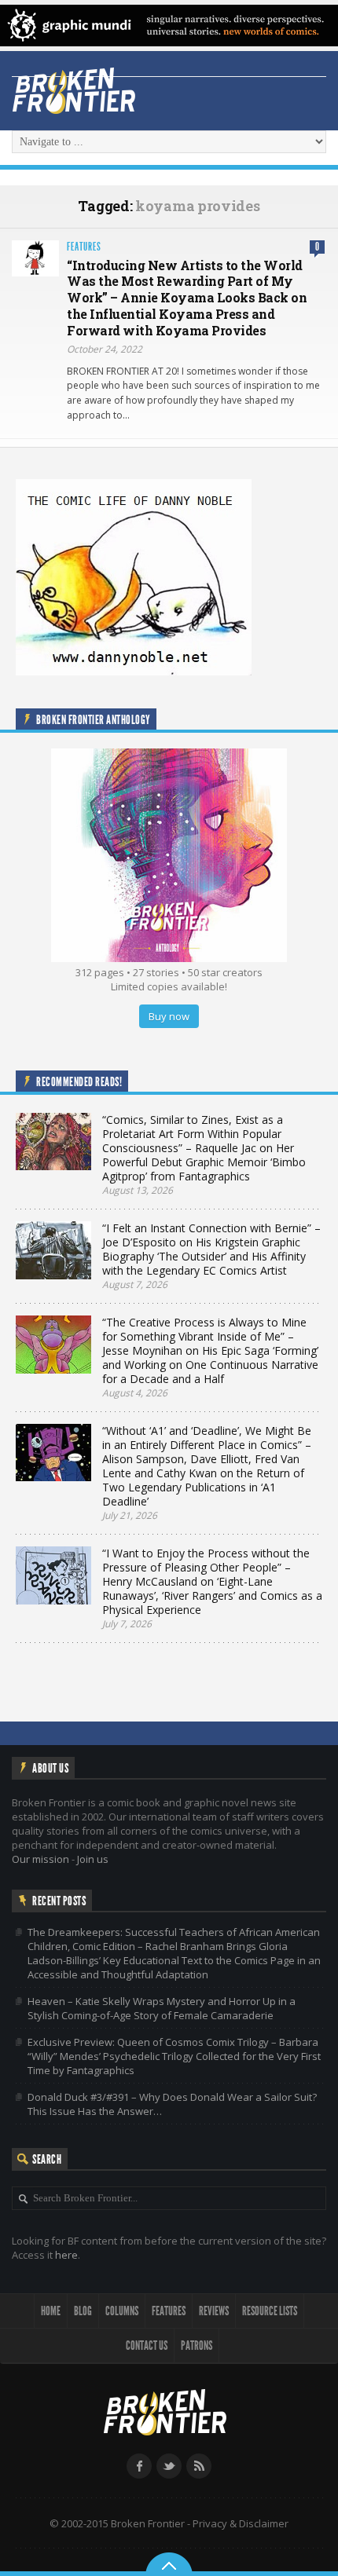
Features (84, 247)
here (66, 2255)
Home (51, 2311)
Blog (83, 2311)
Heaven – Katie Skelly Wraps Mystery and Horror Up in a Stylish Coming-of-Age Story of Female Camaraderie (162, 2008)
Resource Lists (270, 2311)
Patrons (197, 2345)
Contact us (147, 2345)
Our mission (40, 1859)
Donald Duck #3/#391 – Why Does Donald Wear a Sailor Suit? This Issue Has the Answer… (172, 2104)
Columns (122, 2311)
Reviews (214, 2311)
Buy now (169, 1016)
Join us (93, 1859)
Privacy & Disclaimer (241, 2523)
